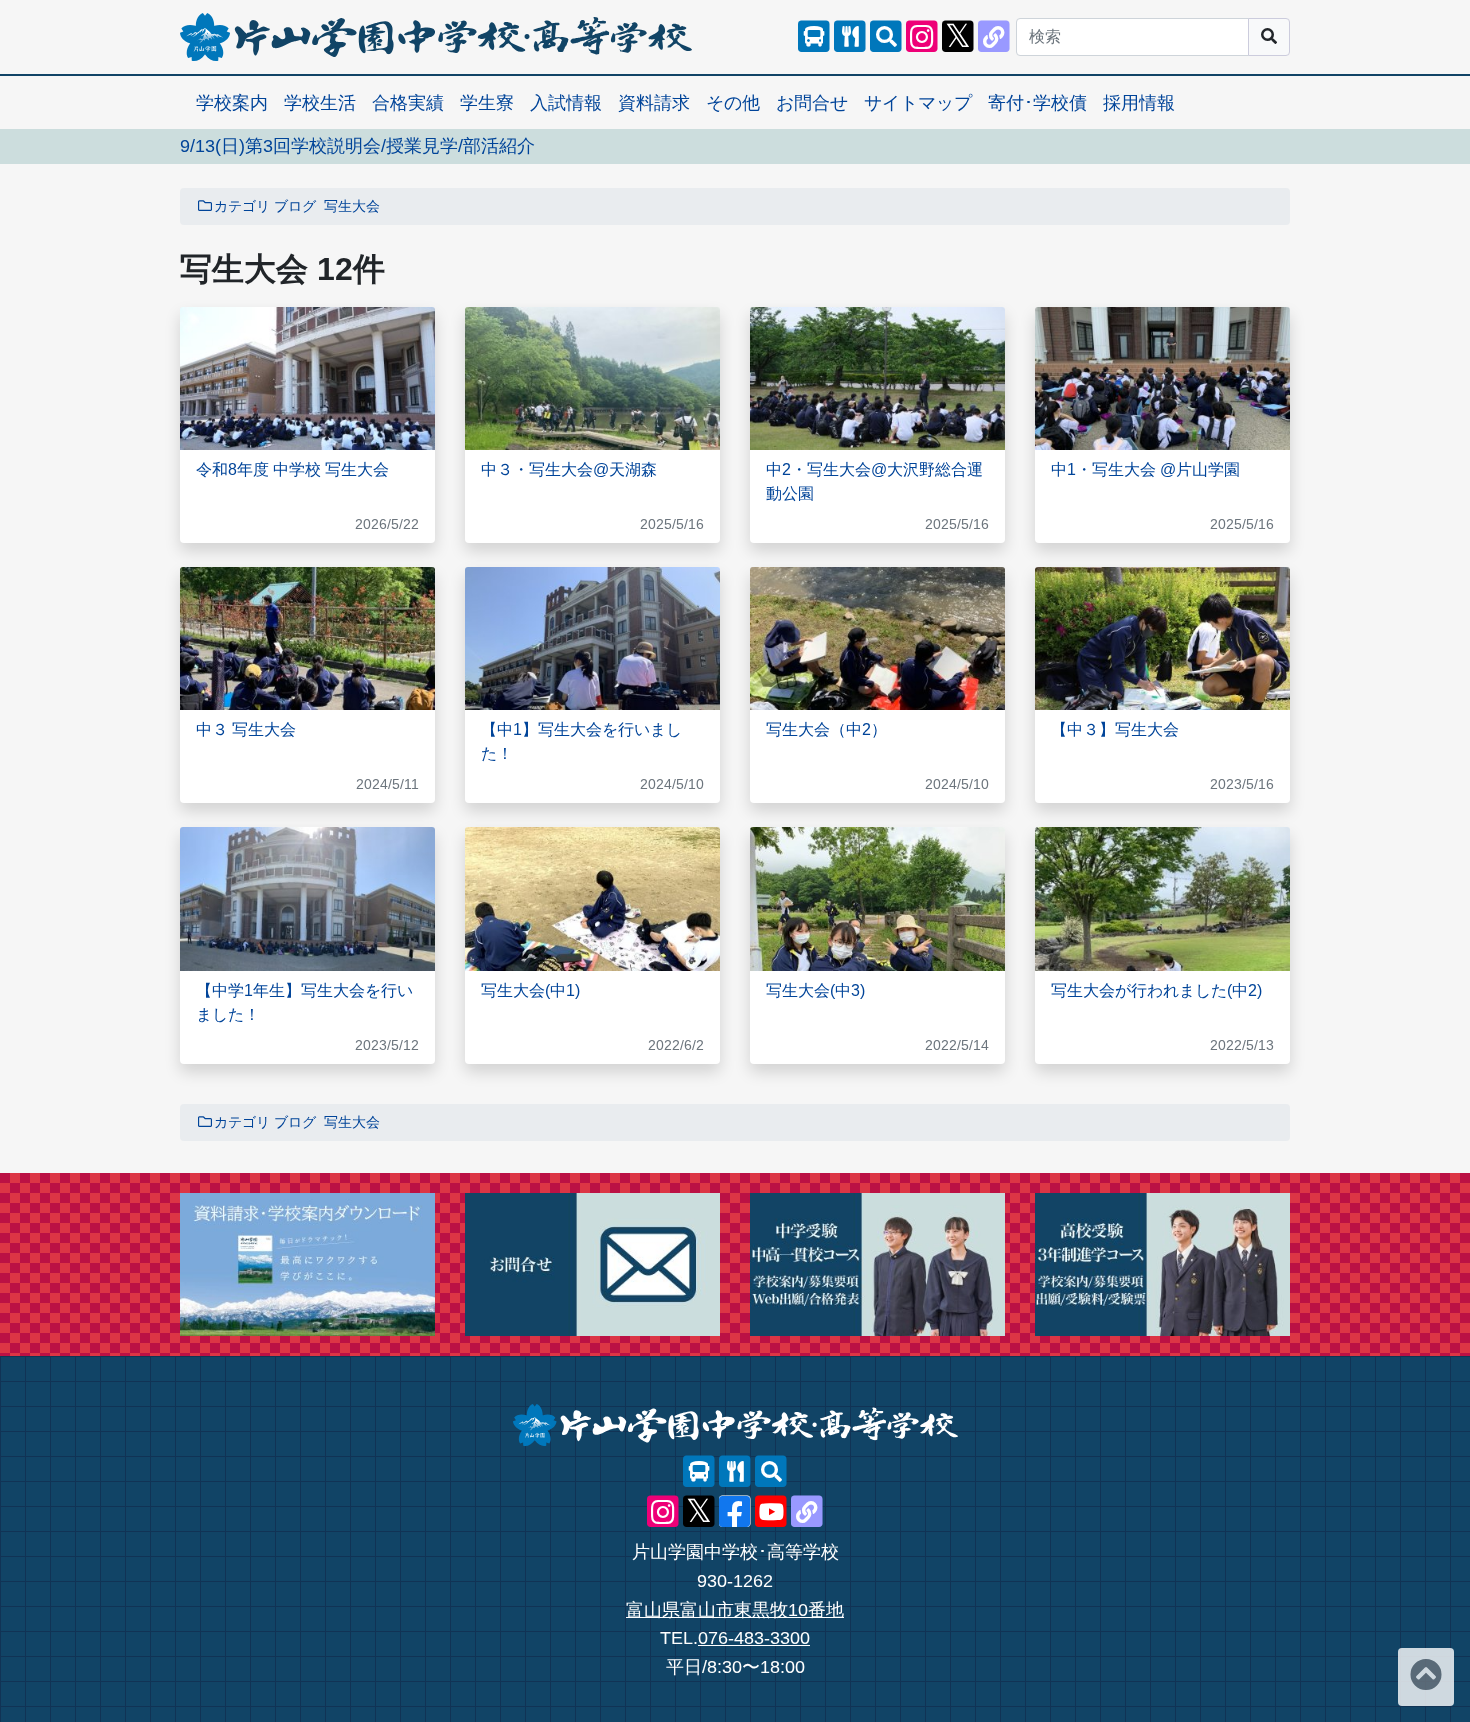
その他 (733, 103)
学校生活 (320, 103)
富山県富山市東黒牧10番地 (735, 1610)
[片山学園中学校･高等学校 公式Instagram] (922, 37)
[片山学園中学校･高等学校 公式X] (958, 37)
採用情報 (1139, 103)
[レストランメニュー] (850, 37)
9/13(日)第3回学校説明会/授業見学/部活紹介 (357, 146)
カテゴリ (242, 206)
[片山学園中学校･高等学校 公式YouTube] (771, 1512)
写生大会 (352, 206)
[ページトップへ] (1426, 1677)
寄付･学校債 (1037, 103)
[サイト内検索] (886, 37)
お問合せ (812, 103)
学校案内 (232, 103)
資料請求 (654, 103)
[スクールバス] (814, 37)
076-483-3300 (754, 1638)
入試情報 (566, 103)
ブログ (295, 206)
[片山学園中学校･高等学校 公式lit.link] (994, 37)
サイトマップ (918, 103)
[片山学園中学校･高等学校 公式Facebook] (735, 1512)
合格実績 (408, 103)
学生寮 (487, 103)
